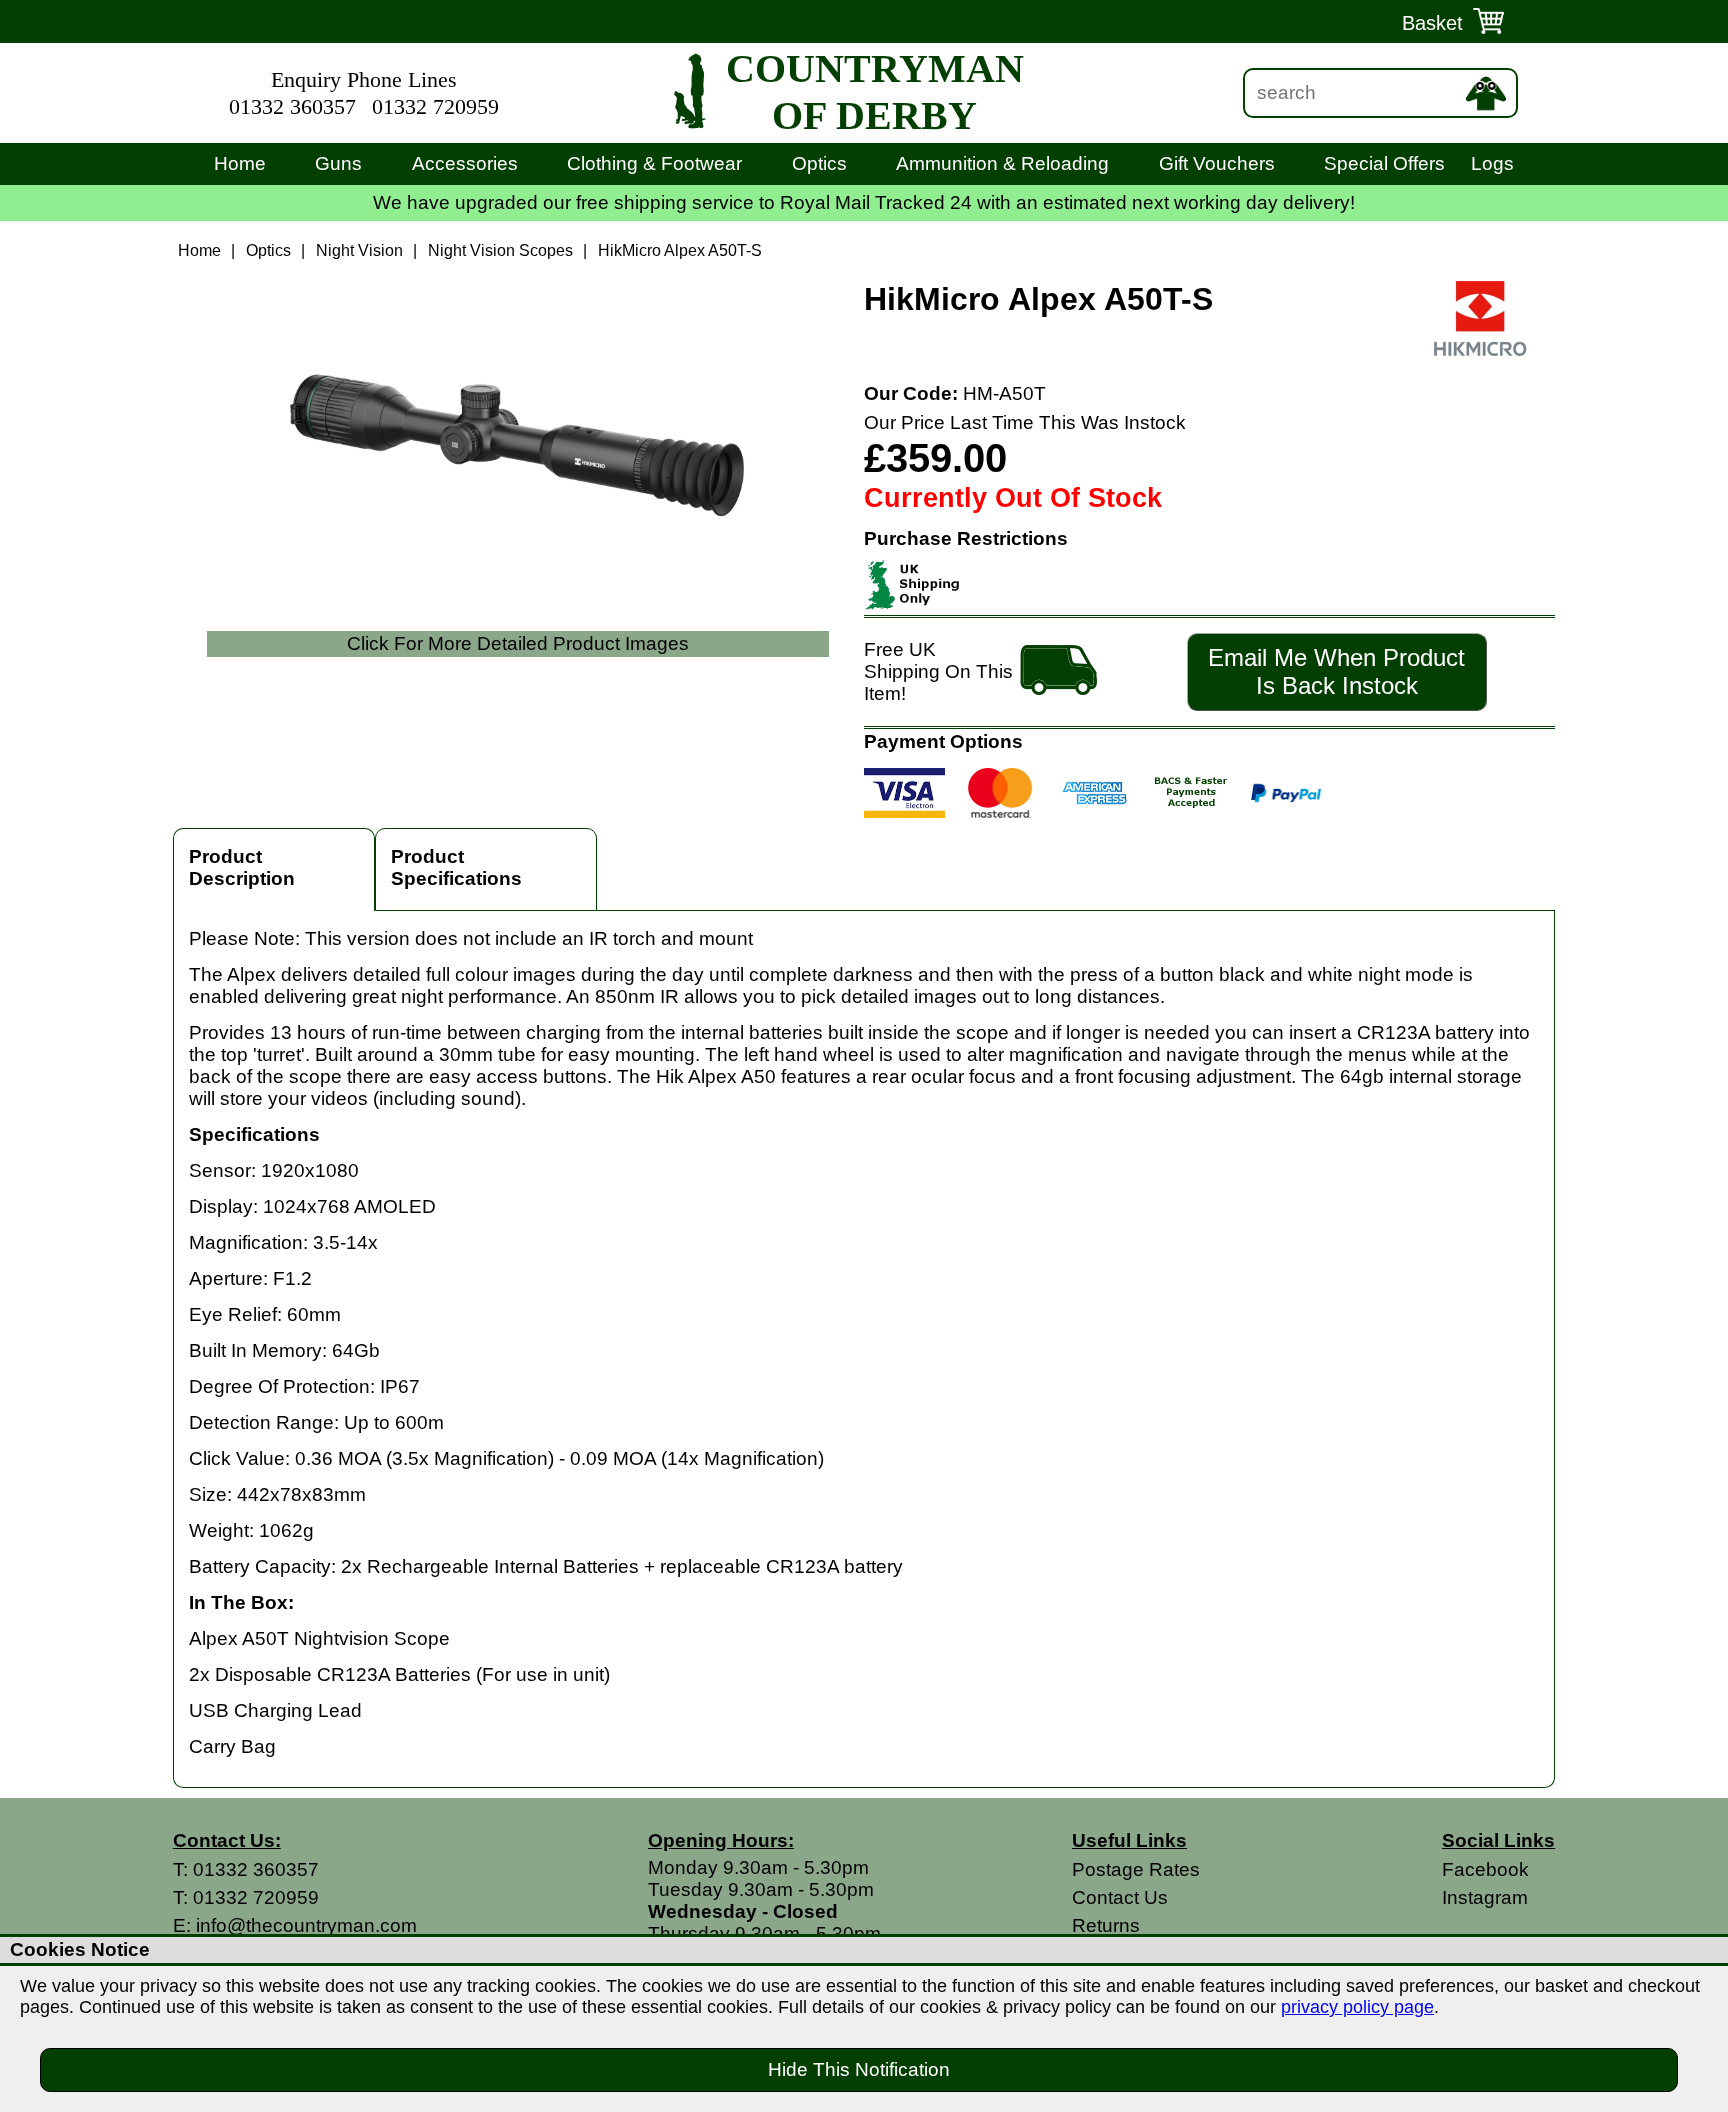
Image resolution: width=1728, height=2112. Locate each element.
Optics (819, 163)
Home (240, 163)
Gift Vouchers (1217, 163)
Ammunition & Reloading (1002, 163)
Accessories (465, 163)
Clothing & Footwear (654, 163)
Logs (1492, 163)
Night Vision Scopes (500, 250)
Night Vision (359, 250)
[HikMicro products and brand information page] (1480, 350)
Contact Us (1120, 1897)
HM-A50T (1004, 393)
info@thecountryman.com (306, 1925)
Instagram (1485, 1897)
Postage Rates (1136, 1869)
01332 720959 (435, 107)
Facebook (1485, 1869)
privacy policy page (1357, 2007)
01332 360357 (292, 107)
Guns (338, 163)
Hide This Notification (859, 2069)
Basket (1432, 23)
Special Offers (1384, 163)
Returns (1106, 1925)
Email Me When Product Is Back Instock (1336, 671)
